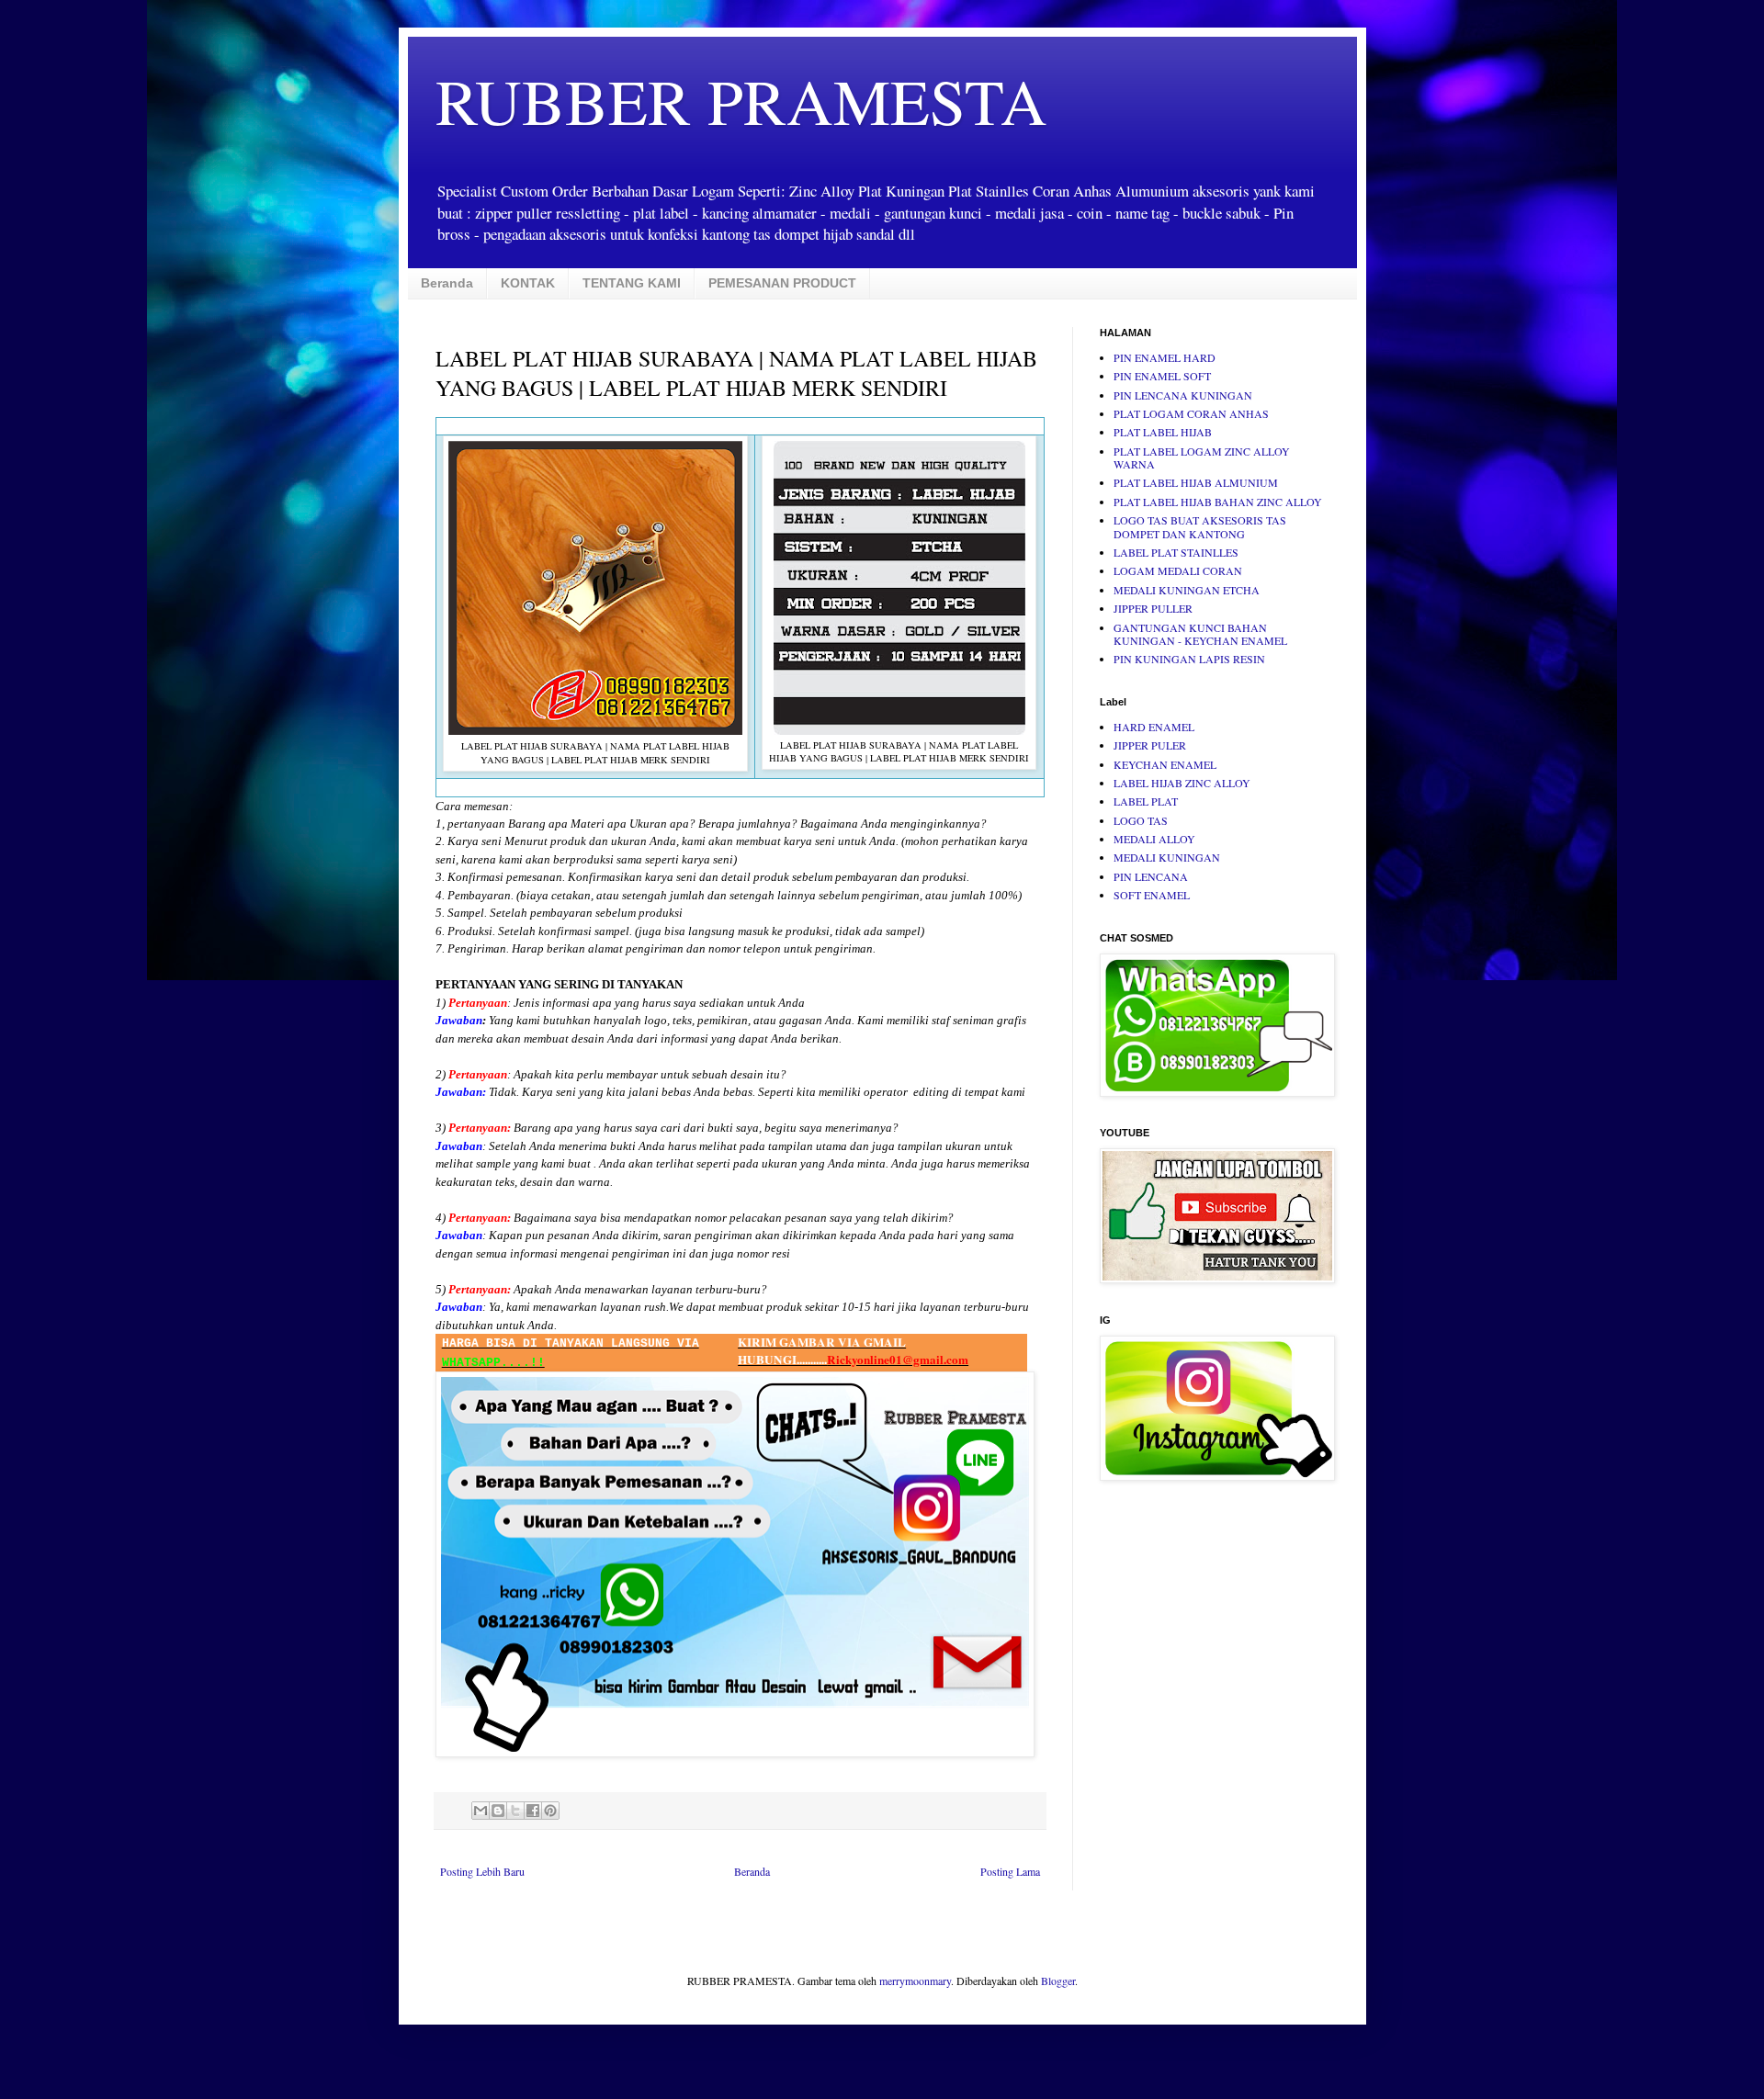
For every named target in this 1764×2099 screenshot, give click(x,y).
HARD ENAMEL (1154, 727)
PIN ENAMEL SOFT (1162, 376)
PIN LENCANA (1151, 876)
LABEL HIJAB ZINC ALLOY (1182, 783)
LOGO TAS (1141, 820)
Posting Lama (1010, 1871)
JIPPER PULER (1150, 745)
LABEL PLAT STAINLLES (1176, 552)
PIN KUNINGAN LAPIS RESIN (1189, 659)
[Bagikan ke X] (515, 1811)
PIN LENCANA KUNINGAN (1183, 395)
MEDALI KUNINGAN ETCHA (1187, 590)
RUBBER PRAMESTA (741, 100)
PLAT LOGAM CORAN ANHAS (1191, 413)
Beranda (447, 283)
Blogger (1058, 1981)
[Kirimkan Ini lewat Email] (481, 1811)
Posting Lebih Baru (482, 1871)
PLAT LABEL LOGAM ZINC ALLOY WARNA (1202, 457)
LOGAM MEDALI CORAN (1178, 570)
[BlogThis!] (498, 1811)
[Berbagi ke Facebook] (533, 1811)
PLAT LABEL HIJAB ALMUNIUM (1196, 482)
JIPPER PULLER (1153, 608)
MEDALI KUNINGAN (1167, 857)
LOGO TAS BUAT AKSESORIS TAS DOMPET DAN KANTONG (1200, 526)
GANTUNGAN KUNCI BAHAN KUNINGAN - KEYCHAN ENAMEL (1200, 634)
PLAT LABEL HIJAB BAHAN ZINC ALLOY (1218, 502)
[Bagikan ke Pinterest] (550, 1811)
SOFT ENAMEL (1152, 895)
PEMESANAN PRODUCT (782, 283)
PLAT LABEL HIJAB (1163, 432)
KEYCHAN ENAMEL (1165, 764)
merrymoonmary (915, 1981)
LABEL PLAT (1146, 801)
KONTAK (528, 283)
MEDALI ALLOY (1154, 839)
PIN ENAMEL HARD (1165, 357)
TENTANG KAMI (632, 283)
